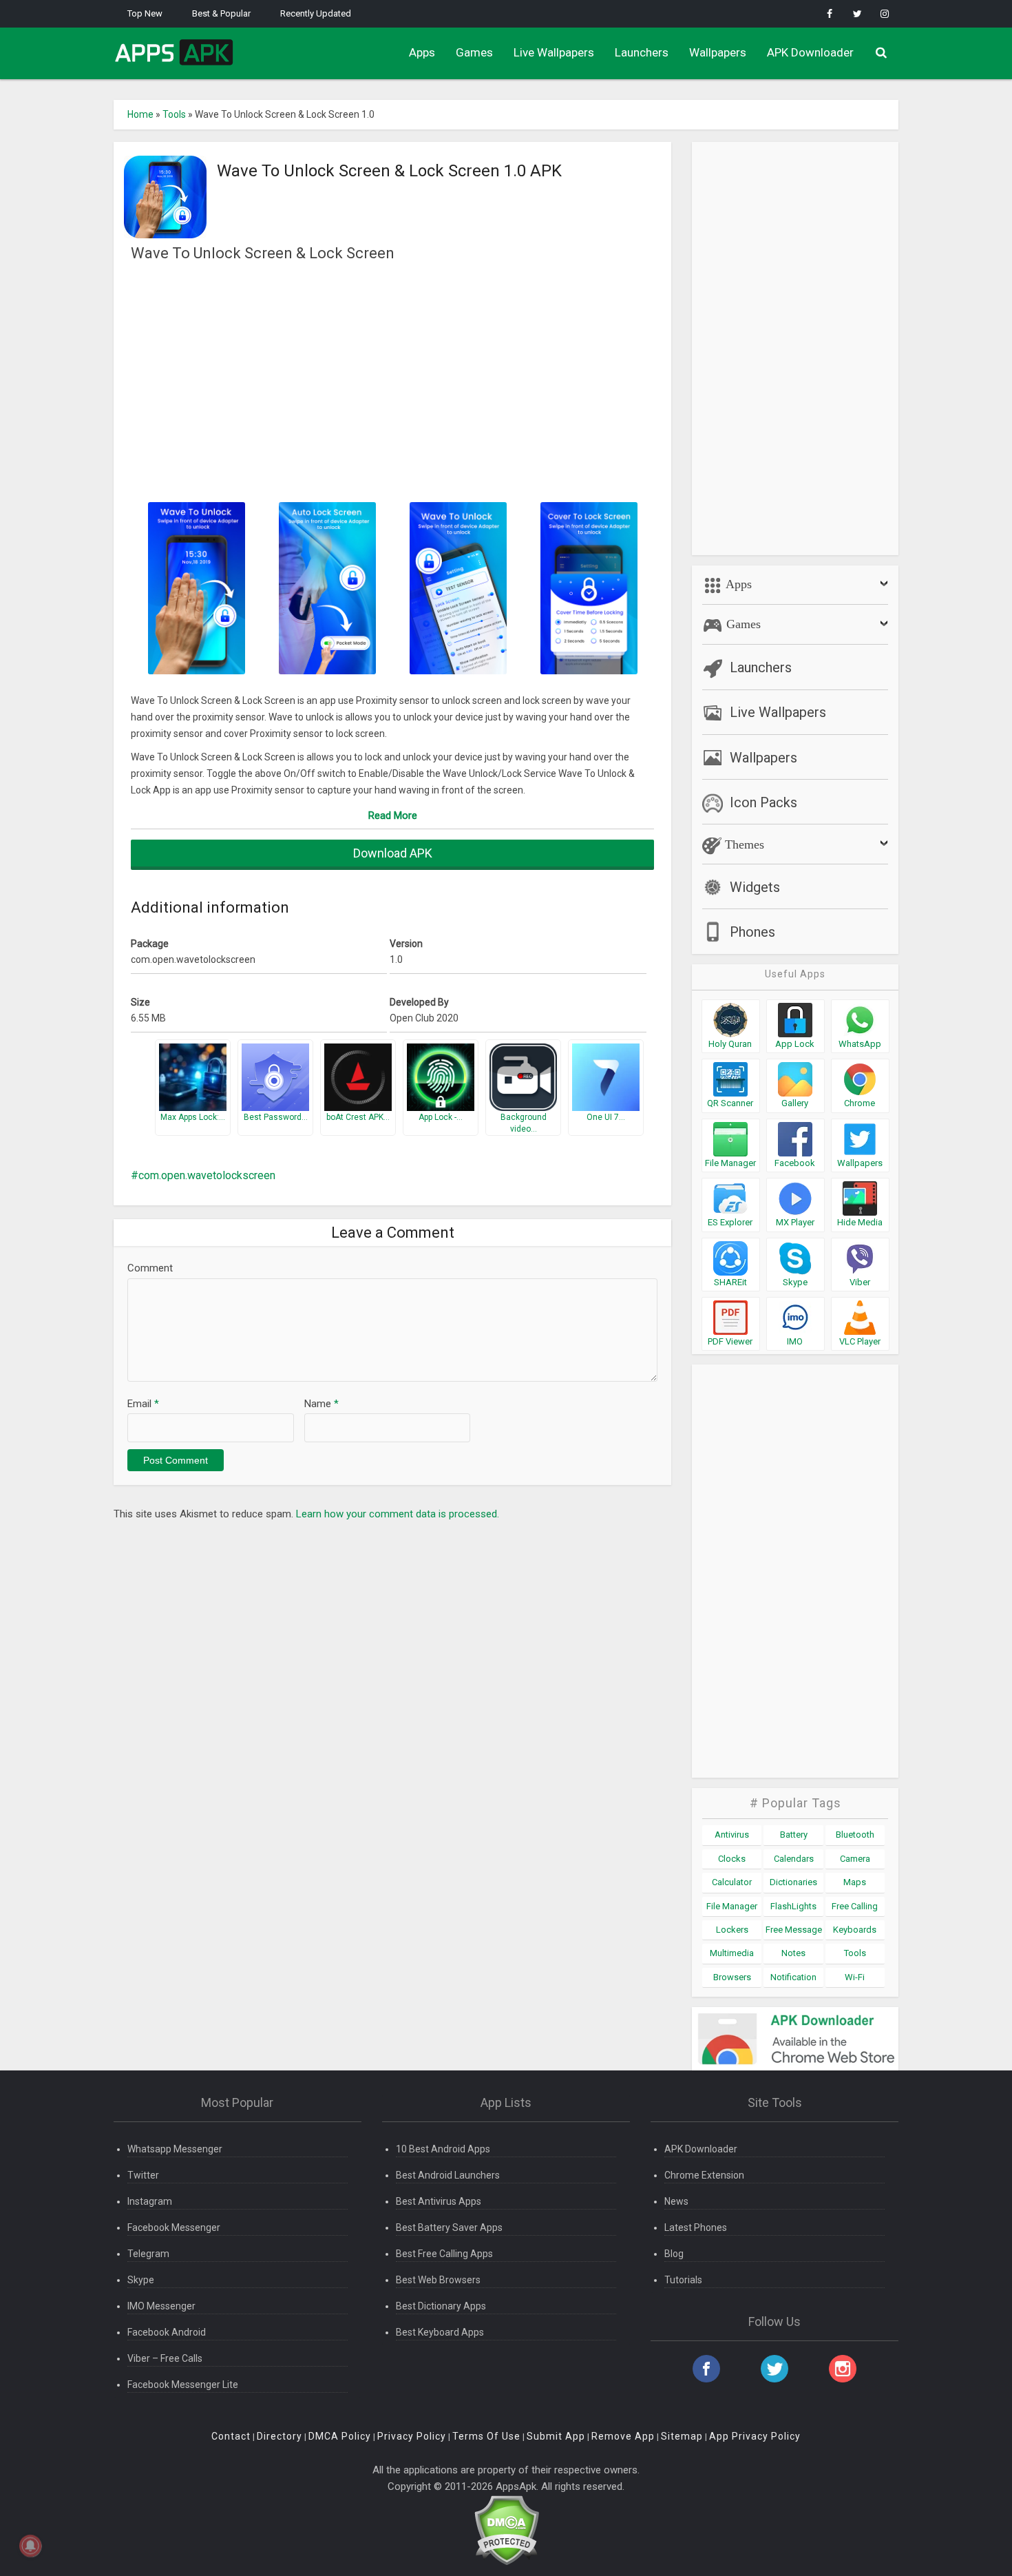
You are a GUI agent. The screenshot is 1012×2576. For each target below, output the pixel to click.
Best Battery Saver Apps (449, 2227)
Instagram (150, 2201)
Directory (280, 2436)
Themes (743, 844)
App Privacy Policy (755, 2436)
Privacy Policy (412, 2436)
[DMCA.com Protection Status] (506, 2530)
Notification (793, 1977)
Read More (393, 816)
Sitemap (682, 2436)
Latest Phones (696, 2227)
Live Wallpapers (554, 52)
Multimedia (732, 1953)
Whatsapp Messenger (175, 2149)
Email (143, 1404)
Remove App (623, 2436)
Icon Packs (763, 802)
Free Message (794, 1930)
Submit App (556, 2436)
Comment (150, 1268)
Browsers (732, 1977)
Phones (752, 932)
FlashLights (793, 1906)
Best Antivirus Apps (439, 2201)
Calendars (794, 1859)
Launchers (642, 52)
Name (321, 1404)
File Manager (732, 1906)
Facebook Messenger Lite (183, 2385)
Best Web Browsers (438, 2280)
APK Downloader (810, 52)
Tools (174, 114)
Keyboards (855, 1930)
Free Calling (855, 1906)
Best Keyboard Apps (440, 2332)
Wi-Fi (855, 1977)
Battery (794, 1835)
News (676, 2201)
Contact (231, 2436)
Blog (674, 2254)
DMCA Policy (340, 2436)
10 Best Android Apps (443, 2149)
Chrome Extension (704, 2175)
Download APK (393, 853)
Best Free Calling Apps (444, 2254)
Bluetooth (855, 1835)
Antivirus (732, 1835)
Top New (145, 13)
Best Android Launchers (448, 2175)
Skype (141, 2280)
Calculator (732, 1882)
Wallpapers (718, 52)
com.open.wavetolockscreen (207, 1175)
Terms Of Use (486, 2436)
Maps (855, 1882)
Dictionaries (793, 1882)
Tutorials (683, 2280)
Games (474, 52)
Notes (793, 1953)
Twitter (143, 2175)
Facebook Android (167, 2332)
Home (140, 114)
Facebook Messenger (174, 2227)
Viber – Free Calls (165, 2358)
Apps (422, 52)
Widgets (755, 887)
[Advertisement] (392, 381)
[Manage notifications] (30, 2546)
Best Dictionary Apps (441, 2306)
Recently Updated (316, 13)
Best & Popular (221, 13)
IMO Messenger (161, 2306)
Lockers (732, 1930)
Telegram (148, 2254)
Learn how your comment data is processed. (398, 1514)
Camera (855, 1859)
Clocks (732, 1859)
